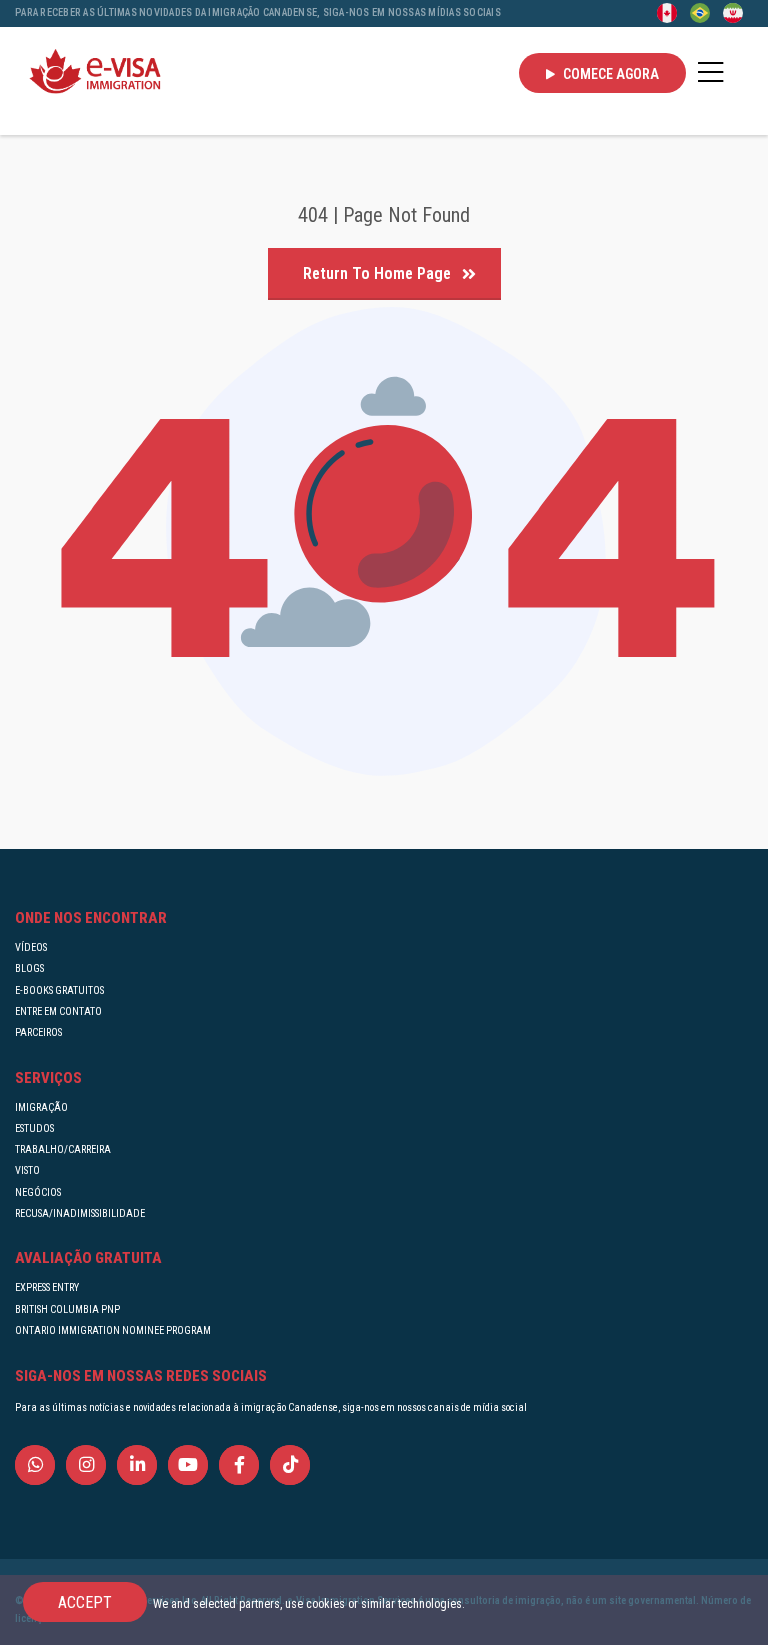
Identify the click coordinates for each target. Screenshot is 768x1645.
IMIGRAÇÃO (41, 1107)
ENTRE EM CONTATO (58, 1011)
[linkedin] (137, 1467)
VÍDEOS (31, 947)
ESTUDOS (34, 1128)
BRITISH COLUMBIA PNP (67, 1309)
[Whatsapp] (35, 1467)
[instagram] (86, 1467)
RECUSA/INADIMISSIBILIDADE (80, 1213)
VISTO (27, 1170)
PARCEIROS (38, 1032)
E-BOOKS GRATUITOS (59, 990)
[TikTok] (290, 1467)
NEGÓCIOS (38, 1192)
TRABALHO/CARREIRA (63, 1149)
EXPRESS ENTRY (47, 1287)
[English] (667, 12)
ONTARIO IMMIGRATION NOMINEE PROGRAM (113, 1330)
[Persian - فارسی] (733, 12)
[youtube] (188, 1467)
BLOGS (29, 968)
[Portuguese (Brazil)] (700, 12)
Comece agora (609, 74)
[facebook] (239, 1467)
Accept (85, 1602)
